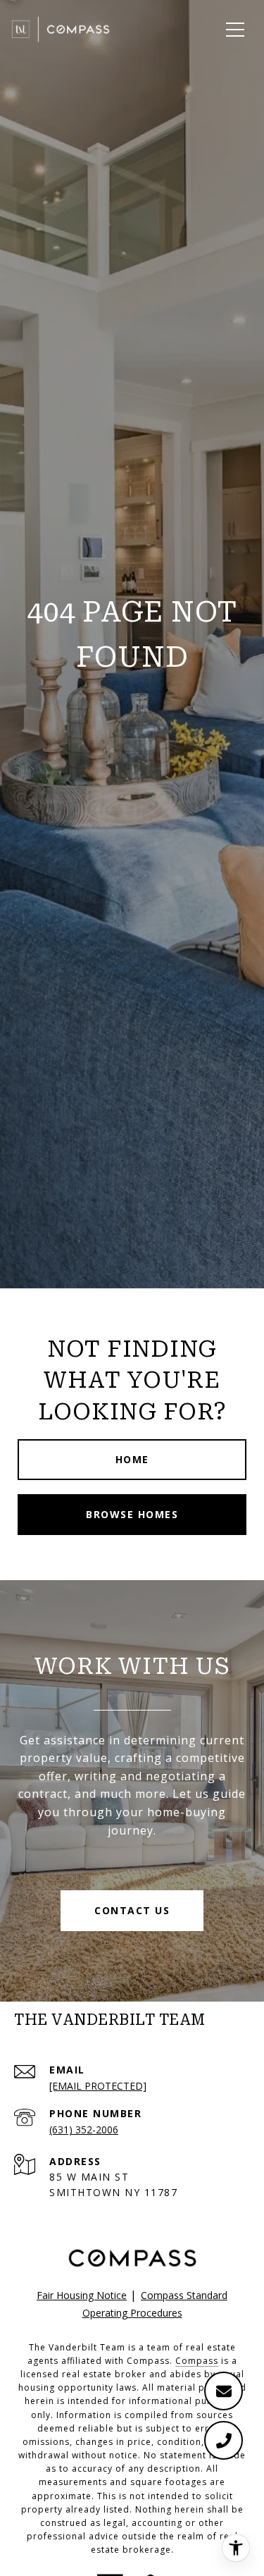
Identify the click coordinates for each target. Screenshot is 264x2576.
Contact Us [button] (132, 1910)
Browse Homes (132, 1514)
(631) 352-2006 (84, 2130)
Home (132, 1459)
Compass (197, 2361)
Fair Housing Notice (82, 2295)
